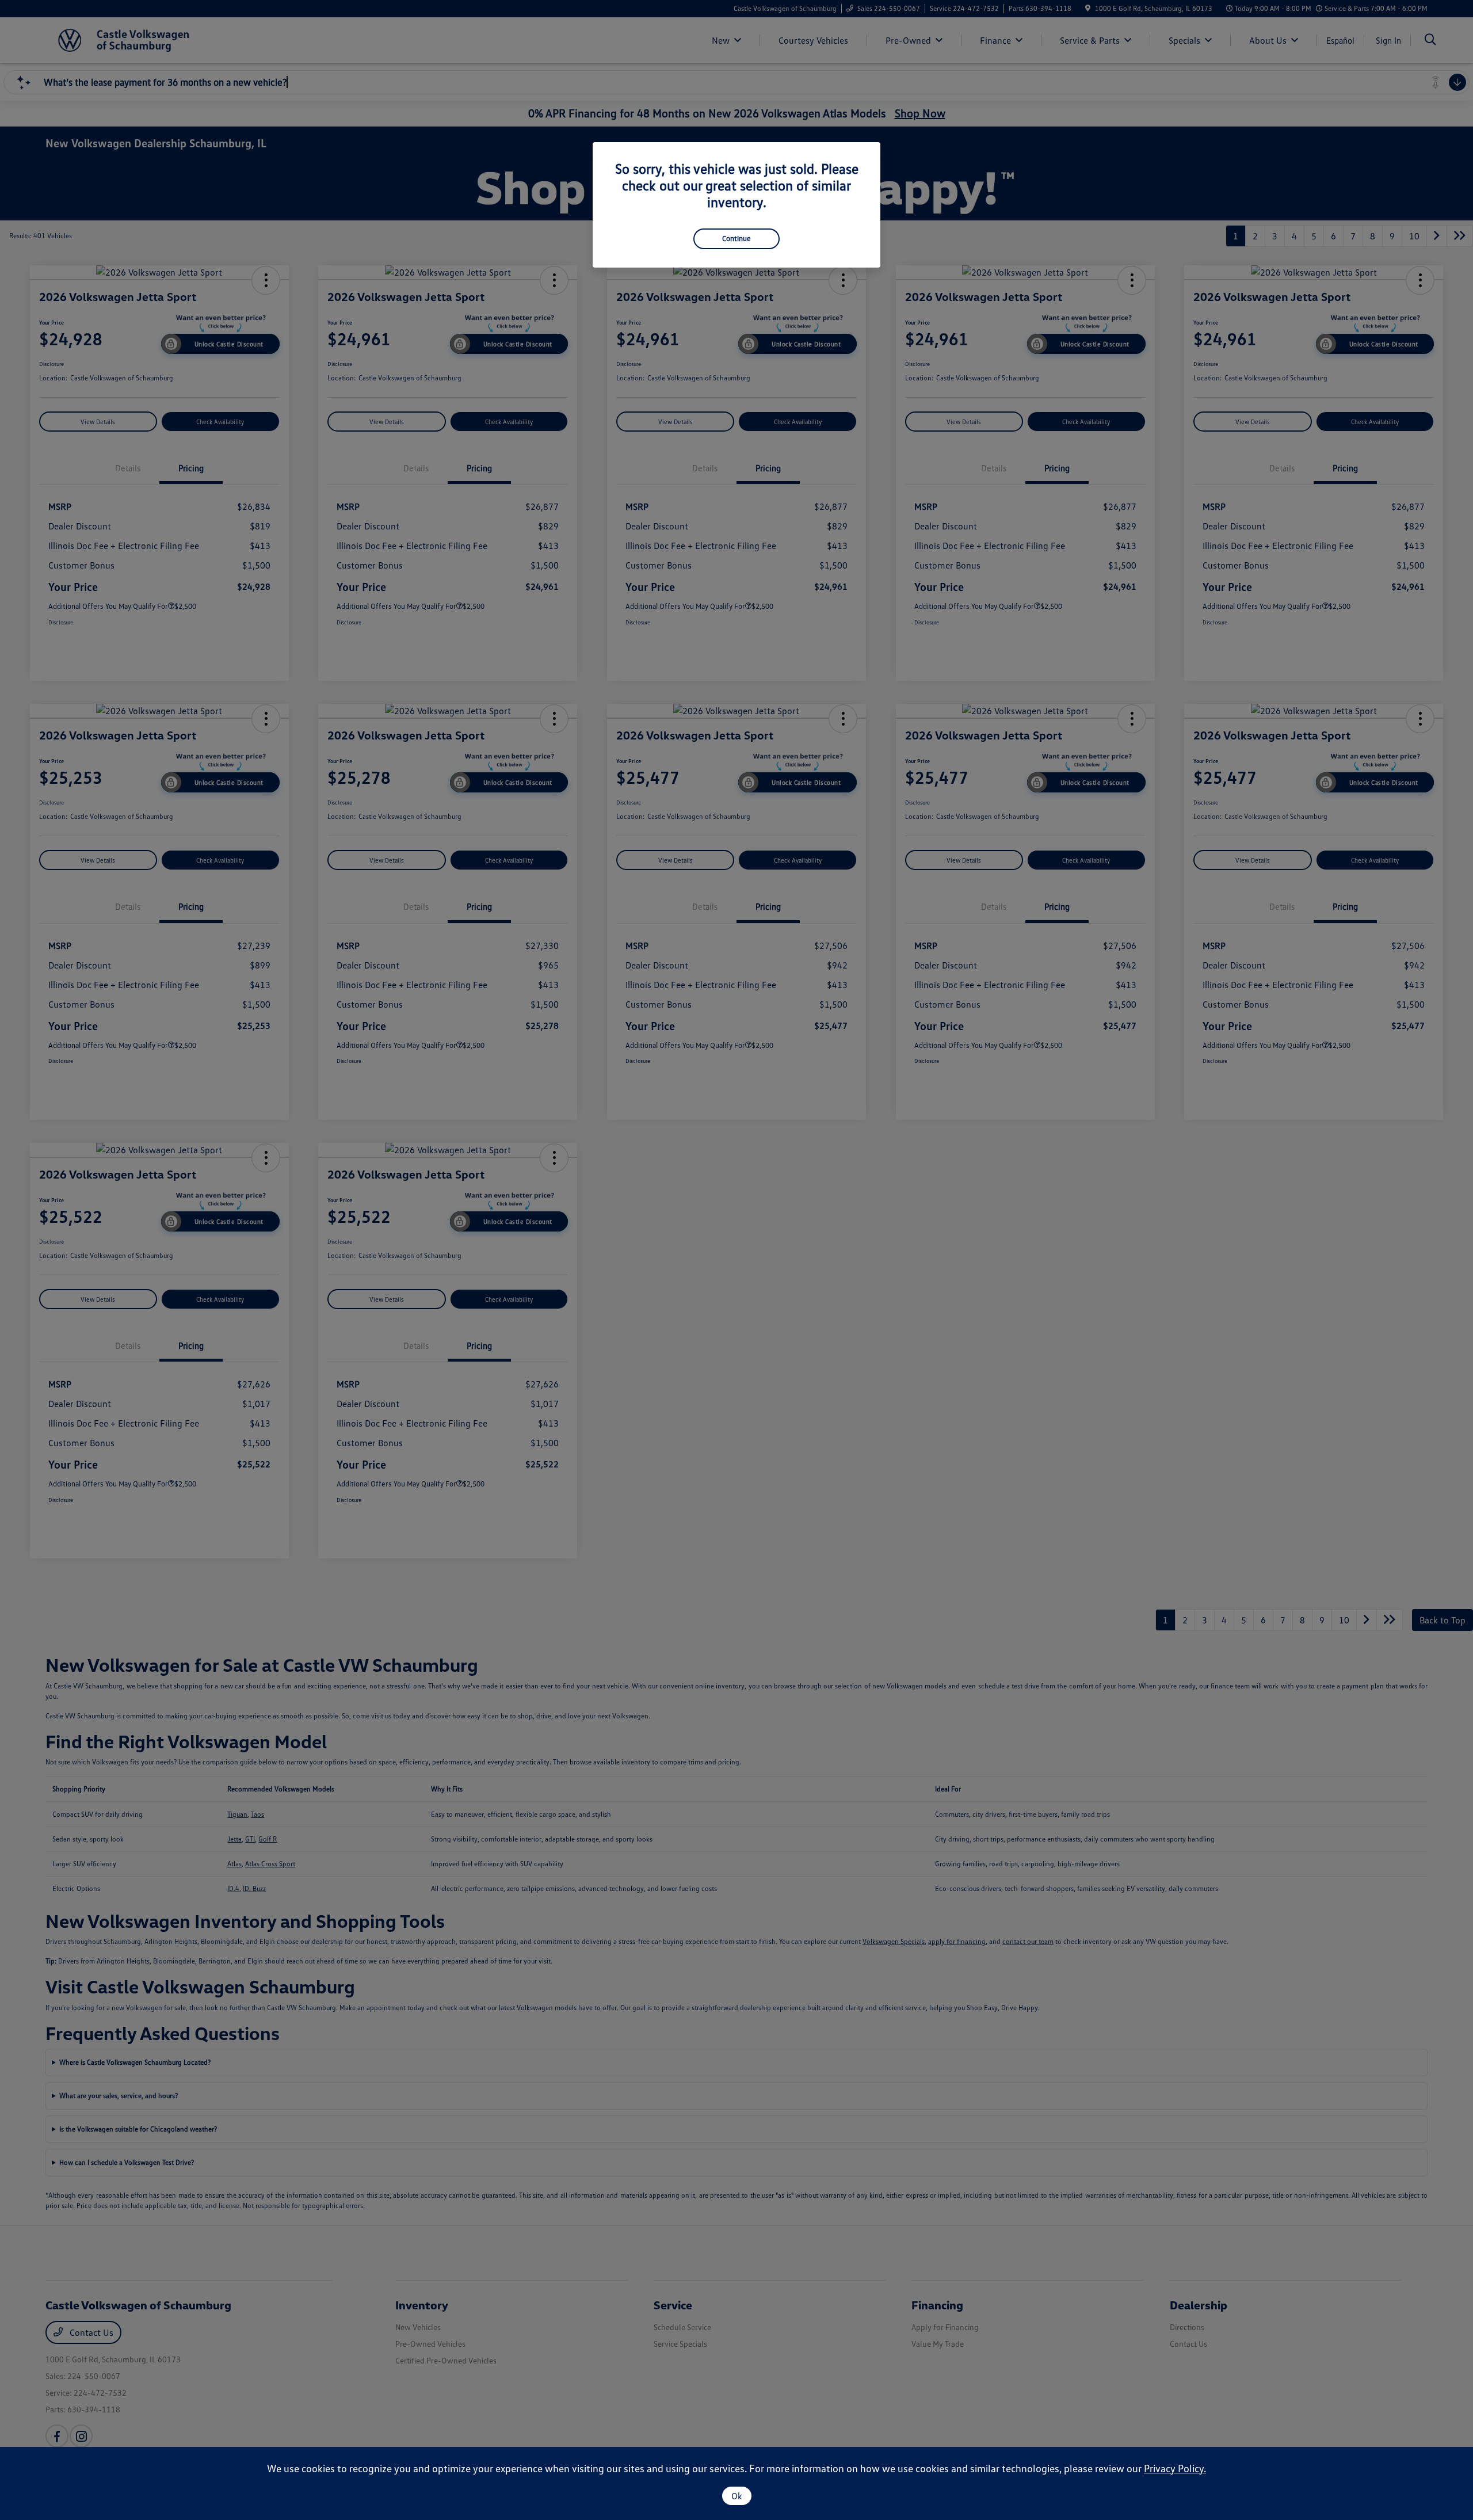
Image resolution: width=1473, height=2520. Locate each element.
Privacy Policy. (1175, 2468)
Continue (736, 238)
